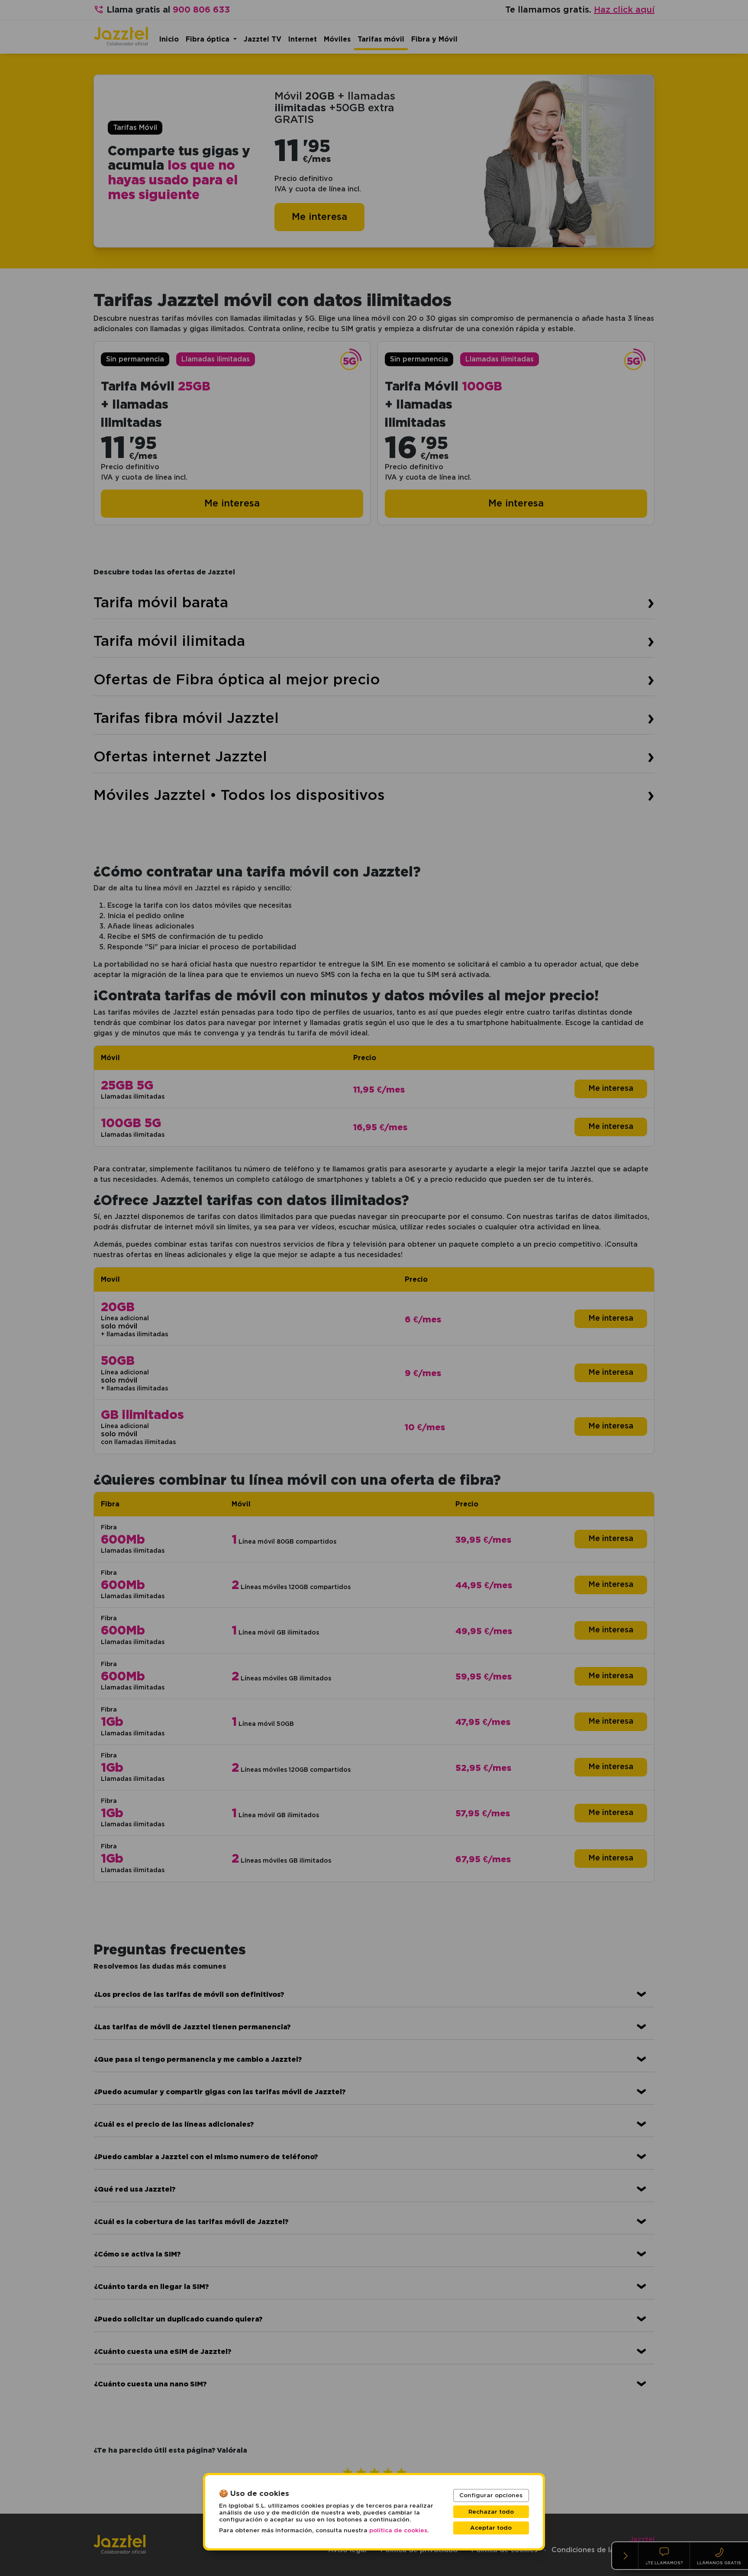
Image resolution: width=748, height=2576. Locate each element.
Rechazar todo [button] (491, 2512)
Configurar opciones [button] (491, 2495)
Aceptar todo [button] (491, 2528)
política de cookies (398, 2531)
